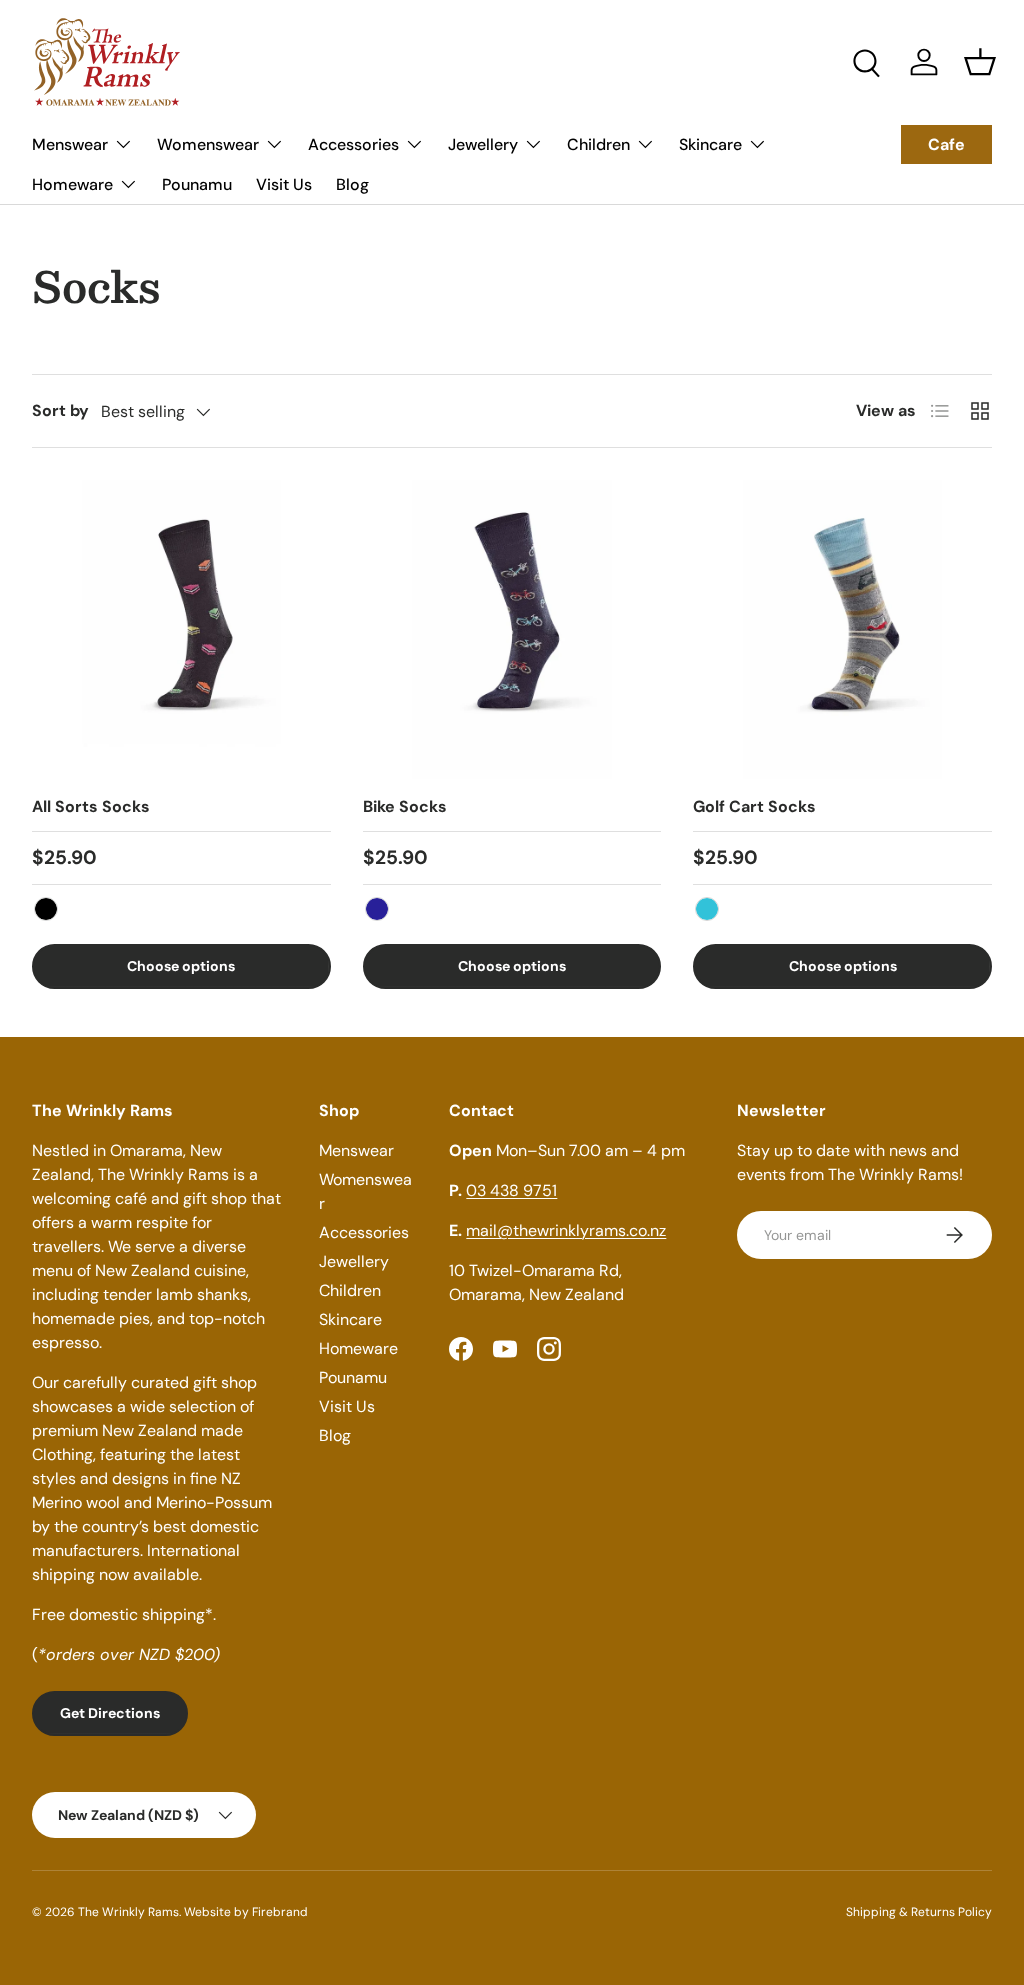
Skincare (350, 1319)
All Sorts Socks (91, 806)
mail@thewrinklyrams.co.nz (566, 1230)
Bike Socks (405, 806)
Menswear (356, 1150)
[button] (980, 62)
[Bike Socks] (512, 629)
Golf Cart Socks (754, 806)
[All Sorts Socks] (181, 629)
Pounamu (197, 184)
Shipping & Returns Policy (919, 1912)
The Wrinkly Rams (128, 1912)
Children (350, 1290)
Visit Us (284, 184)
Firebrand (280, 1912)
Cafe (946, 144)
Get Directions (110, 1713)
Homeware (358, 1348)
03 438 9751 (511, 1190)
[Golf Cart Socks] (842, 629)
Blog (352, 184)
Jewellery (354, 1261)
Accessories (364, 1232)
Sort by (60, 410)
